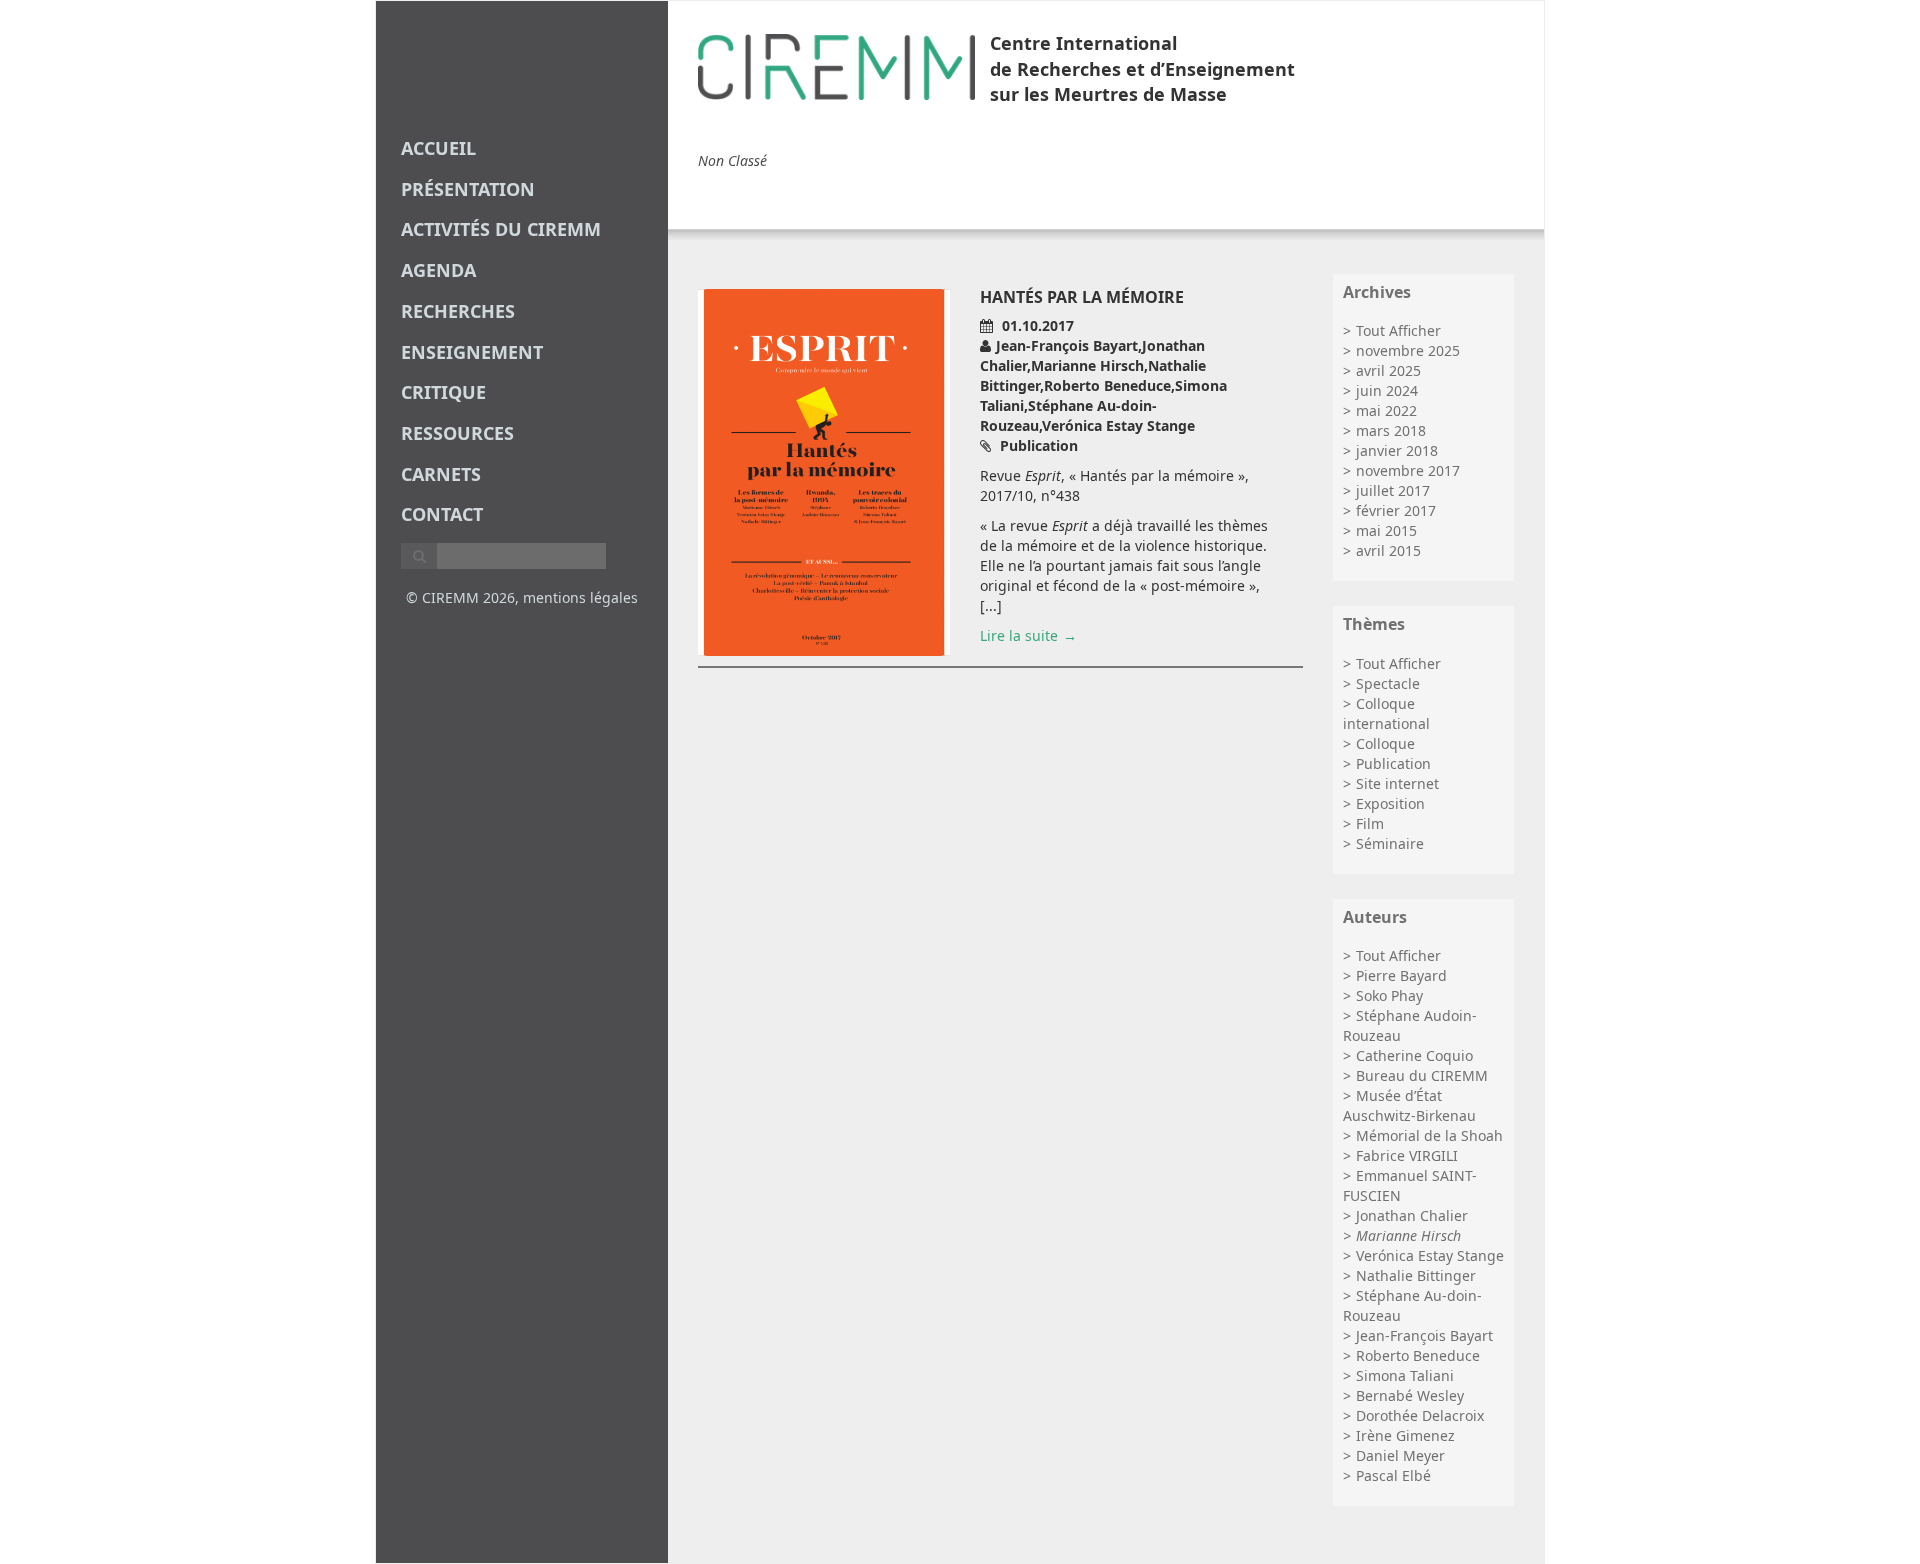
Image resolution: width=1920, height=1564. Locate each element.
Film (1370, 823)
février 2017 (1396, 510)
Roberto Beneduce (1418, 1355)
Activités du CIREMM (501, 229)
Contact (442, 514)
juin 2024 (1387, 390)
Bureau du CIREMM (1422, 1075)
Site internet (1397, 783)
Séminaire (1390, 843)
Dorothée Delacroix (1420, 1415)
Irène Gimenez (1405, 1435)
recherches (458, 311)
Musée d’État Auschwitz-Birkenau (1409, 1105)
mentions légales (580, 597)
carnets (441, 474)
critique (443, 392)
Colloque (1385, 743)
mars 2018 (1391, 430)
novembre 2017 (1408, 470)
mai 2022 (1386, 410)
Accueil (438, 148)
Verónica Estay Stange (1430, 1255)
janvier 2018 (1397, 450)
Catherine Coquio (1414, 1055)
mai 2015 (1386, 530)
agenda (438, 270)
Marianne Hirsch (1408, 1235)
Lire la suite (1019, 635)
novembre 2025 (1408, 350)
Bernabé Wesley (1410, 1395)
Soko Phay (1389, 995)
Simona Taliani (1405, 1375)
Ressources (457, 433)
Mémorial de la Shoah (1429, 1135)
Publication (1393, 763)
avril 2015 (1388, 550)
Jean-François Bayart (1424, 1335)
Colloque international (1386, 713)
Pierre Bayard (1401, 975)
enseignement (472, 352)
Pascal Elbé (1393, 1475)
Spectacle (1388, 683)
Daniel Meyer (1400, 1455)
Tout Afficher (1398, 330)
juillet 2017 (1393, 490)
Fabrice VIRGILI (1407, 1155)
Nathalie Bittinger (1416, 1275)
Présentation (468, 189)
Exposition (1390, 803)
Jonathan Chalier (1412, 1215)
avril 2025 (1388, 370)
